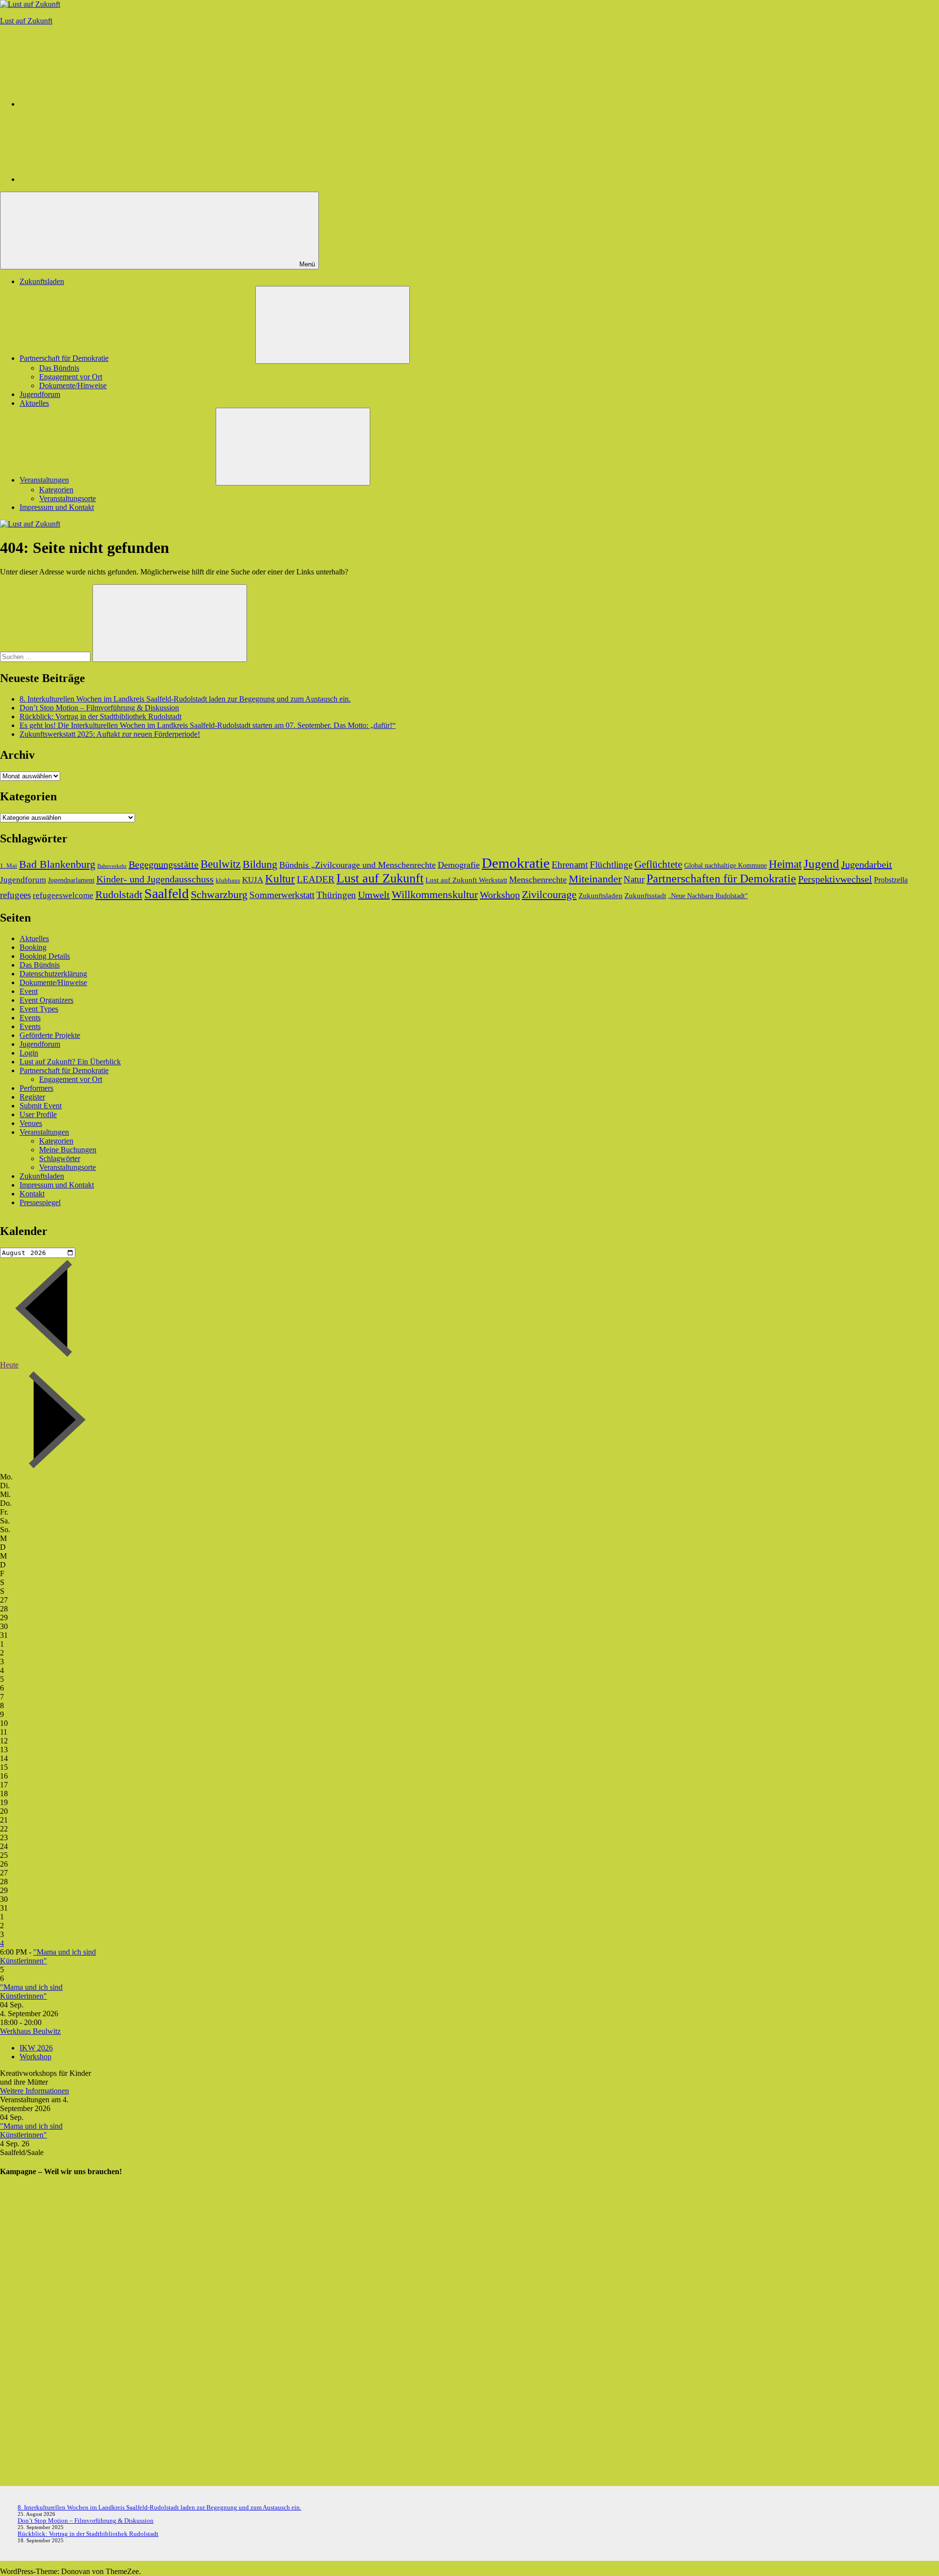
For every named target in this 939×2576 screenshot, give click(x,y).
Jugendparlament (71, 880)
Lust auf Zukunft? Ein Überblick (70, 1062)
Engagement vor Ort (71, 377)
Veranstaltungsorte (67, 498)
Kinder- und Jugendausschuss (155, 879)
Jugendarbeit (867, 864)
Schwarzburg (219, 894)
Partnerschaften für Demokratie (721, 879)
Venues (31, 1123)
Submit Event (41, 1106)
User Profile (38, 1114)
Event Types (39, 1009)
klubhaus (228, 881)
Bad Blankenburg (57, 864)
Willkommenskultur (435, 895)
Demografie (459, 865)
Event (29, 991)
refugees (15, 895)
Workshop (500, 895)
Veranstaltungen (44, 480)
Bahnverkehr (112, 866)
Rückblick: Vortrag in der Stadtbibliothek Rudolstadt (101, 716)
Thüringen (336, 895)
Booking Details (45, 956)
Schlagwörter (60, 1158)
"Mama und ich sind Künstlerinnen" (31, 1992)
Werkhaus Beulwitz (30, 2031)
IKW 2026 (36, 2048)
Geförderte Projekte (50, 1035)
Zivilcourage (549, 894)
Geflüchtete (658, 864)
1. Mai (9, 866)
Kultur (280, 879)
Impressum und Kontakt (57, 507)
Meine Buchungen (68, 1150)
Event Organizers (46, 1000)
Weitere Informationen (34, 2091)
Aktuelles (34, 403)
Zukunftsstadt (645, 895)
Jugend (821, 864)
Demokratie (516, 863)
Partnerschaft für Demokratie (64, 358)
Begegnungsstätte (164, 864)
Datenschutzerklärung (53, 974)
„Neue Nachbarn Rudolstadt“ (708, 896)
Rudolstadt (119, 894)
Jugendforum (40, 394)
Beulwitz (221, 864)
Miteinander (595, 879)
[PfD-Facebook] (93, 179)
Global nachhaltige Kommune (726, 865)
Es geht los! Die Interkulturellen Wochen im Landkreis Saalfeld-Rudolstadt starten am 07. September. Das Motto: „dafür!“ (208, 725)
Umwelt (374, 895)
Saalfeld (167, 893)
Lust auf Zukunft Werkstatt (466, 880)
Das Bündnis (59, 368)
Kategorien (56, 490)
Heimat (785, 864)
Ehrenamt (570, 865)
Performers (36, 1088)
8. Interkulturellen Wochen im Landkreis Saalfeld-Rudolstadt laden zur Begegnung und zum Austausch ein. (185, 699)
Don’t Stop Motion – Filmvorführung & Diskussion (99, 708)
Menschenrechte (538, 880)
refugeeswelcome (63, 895)
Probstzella (891, 880)
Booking (33, 947)
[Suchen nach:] (46, 656)
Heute (9, 1365)
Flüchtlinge (611, 865)
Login (29, 1053)
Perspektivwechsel (835, 879)
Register (32, 1097)
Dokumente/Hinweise (73, 385)
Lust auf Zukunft (26, 21)
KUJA (253, 880)
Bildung (260, 864)
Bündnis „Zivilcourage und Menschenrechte (358, 865)
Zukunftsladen (42, 281)
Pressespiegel (40, 1202)
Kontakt (32, 1194)
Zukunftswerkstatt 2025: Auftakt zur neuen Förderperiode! (110, 734)
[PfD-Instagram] (93, 104)
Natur (634, 879)
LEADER (316, 879)
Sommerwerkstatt (282, 895)
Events (30, 1018)
